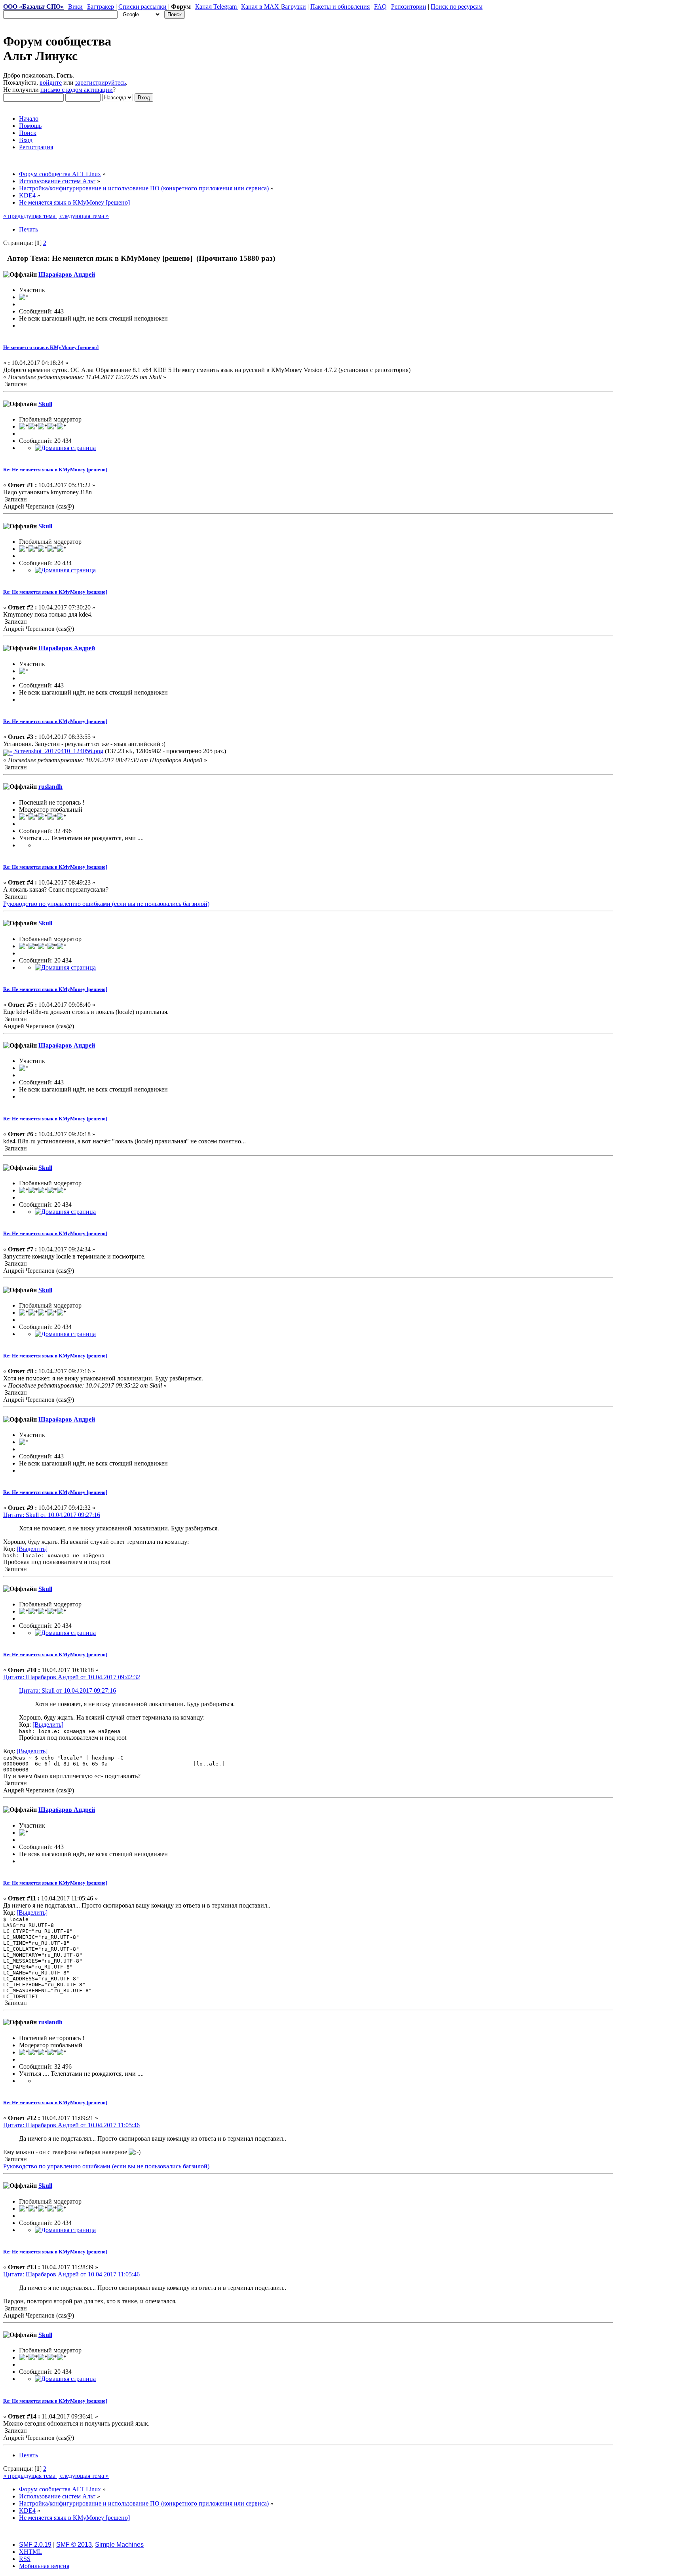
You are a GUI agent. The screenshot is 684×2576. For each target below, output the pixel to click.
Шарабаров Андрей (67, 274)
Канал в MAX (261, 7)
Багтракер (101, 7)
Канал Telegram (217, 7)
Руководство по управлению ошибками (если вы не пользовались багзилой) (106, 904)
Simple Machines (119, 2545)
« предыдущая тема (30, 216)
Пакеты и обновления (340, 7)
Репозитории (409, 7)
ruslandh (50, 787)
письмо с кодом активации (77, 90)
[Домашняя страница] (65, 448)
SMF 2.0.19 (35, 2545)
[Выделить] (32, 1549)
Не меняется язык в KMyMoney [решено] (51, 347)
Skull (45, 404)
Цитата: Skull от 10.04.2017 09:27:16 (52, 1515)
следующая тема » (84, 216)
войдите (51, 83)
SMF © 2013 (74, 2545)
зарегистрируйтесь (101, 83)
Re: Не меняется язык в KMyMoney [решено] (55, 470)
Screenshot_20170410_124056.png (58, 751)
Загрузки (294, 7)
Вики (75, 7)
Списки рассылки (142, 7)
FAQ (380, 7)
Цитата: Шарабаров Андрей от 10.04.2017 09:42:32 (72, 1677)
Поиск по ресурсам (457, 7)
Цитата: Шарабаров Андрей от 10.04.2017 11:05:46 (71, 2125)
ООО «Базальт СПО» (33, 7)
